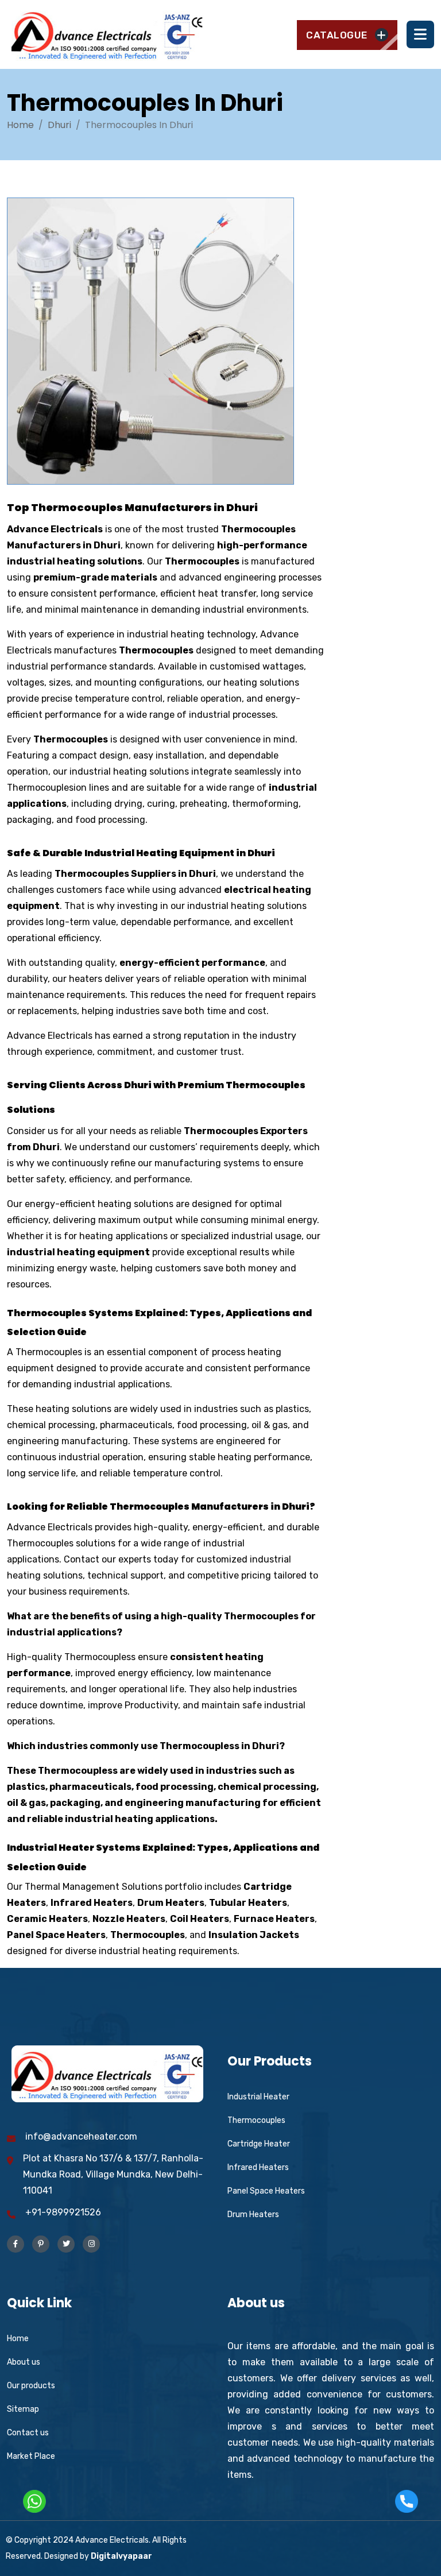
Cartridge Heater (259, 2144)
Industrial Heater (258, 2097)
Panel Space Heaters (266, 2191)
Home (20, 125)
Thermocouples (256, 2120)
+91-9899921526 (63, 2212)
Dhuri (59, 125)
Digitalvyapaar (121, 2556)
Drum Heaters (253, 2215)
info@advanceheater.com (81, 2136)
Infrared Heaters (258, 2167)
